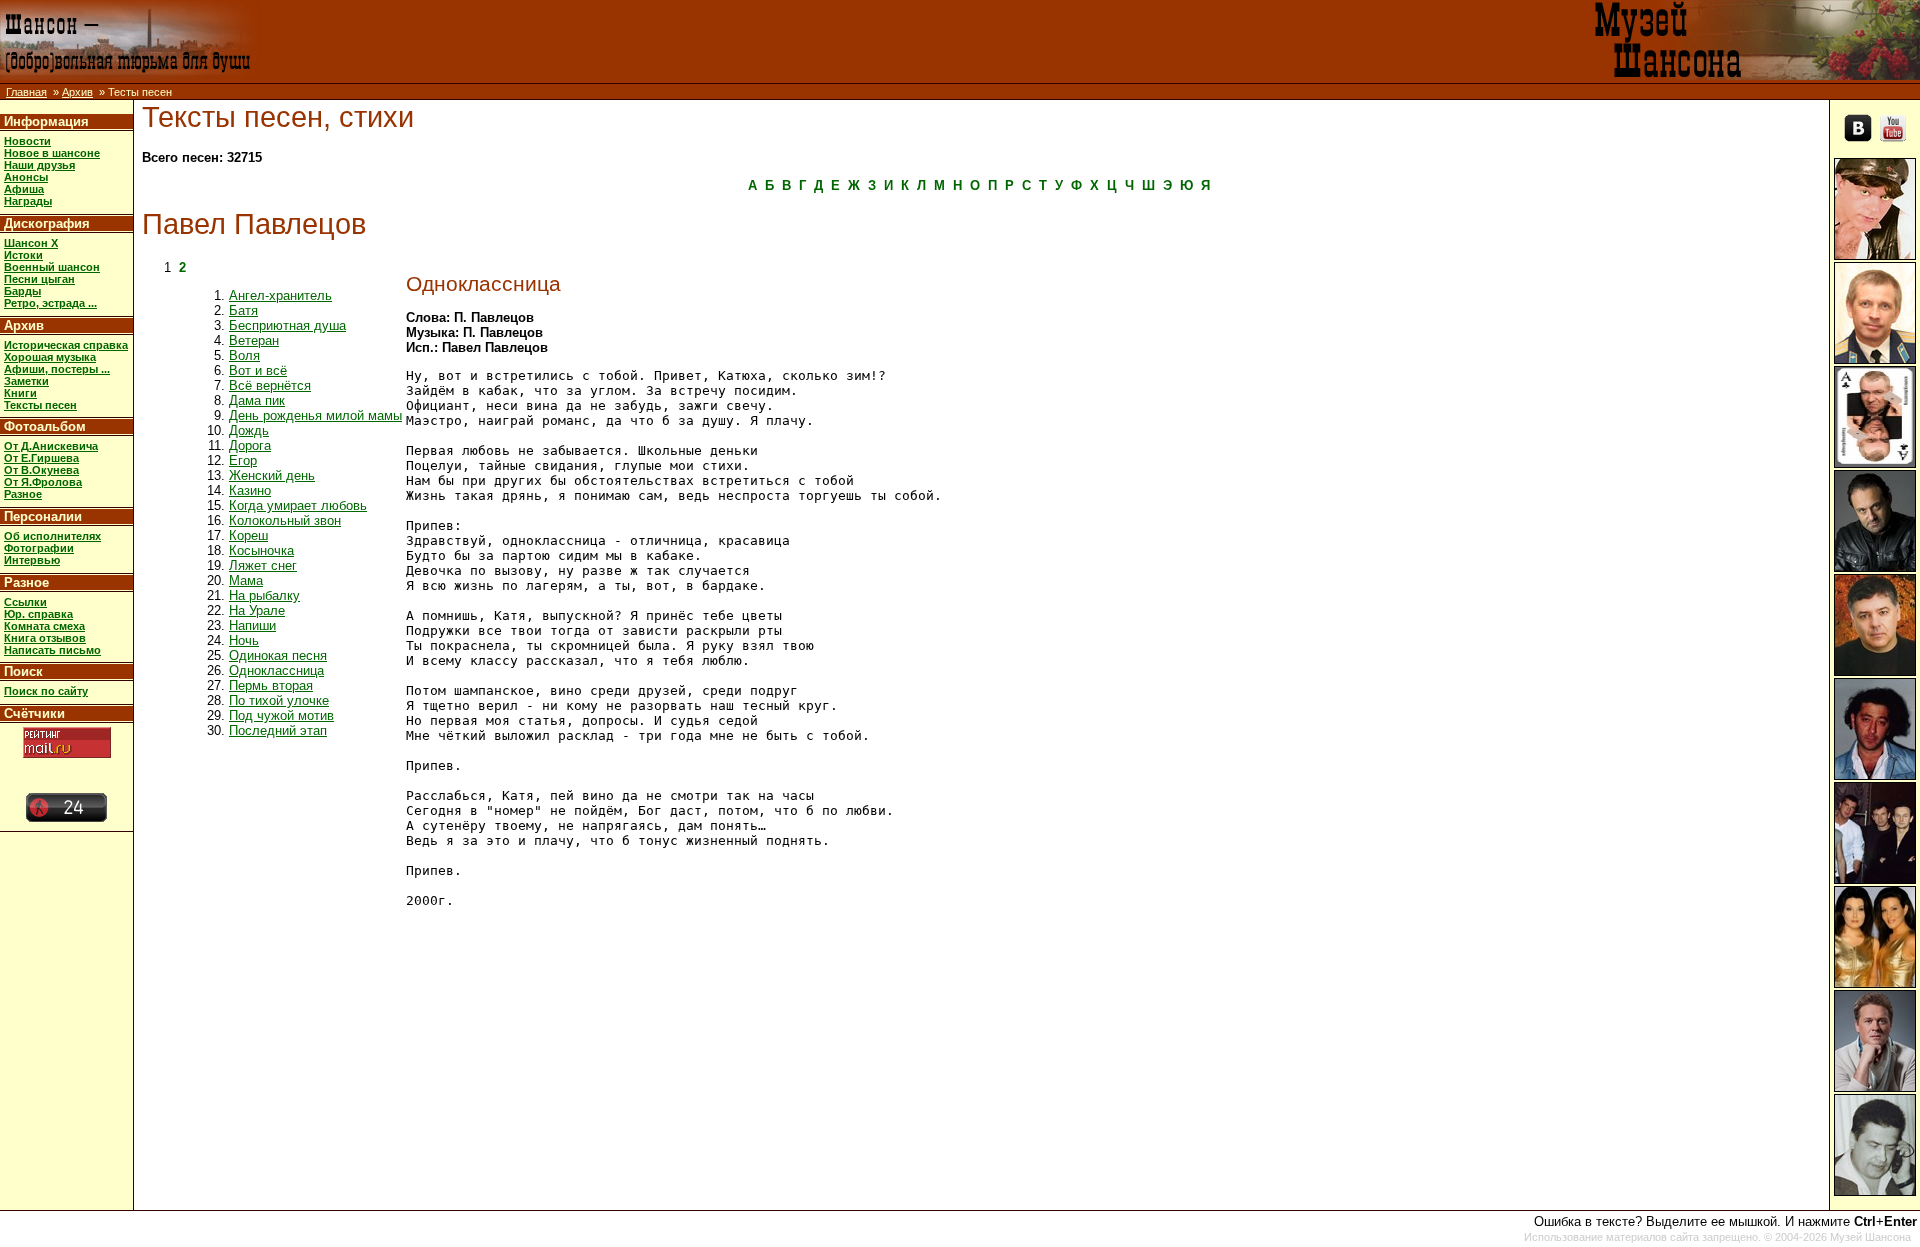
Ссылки (25, 602)
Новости (27, 141)
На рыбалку (264, 595)
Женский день (272, 475)
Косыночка (261, 550)
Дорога (250, 445)
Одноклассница (276, 670)
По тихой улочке (279, 700)
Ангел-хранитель (280, 295)
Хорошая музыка (50, 357)
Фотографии (39, 548)
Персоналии (43, 516)
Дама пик (257, 400)
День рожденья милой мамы (315, 415)
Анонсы (26, 177)
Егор (243, 460)
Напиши (252, 625)
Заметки (26, 381)
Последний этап (278, 730)
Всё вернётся (270, 385)
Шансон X (31, 243)
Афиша (24, 189)
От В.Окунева (41, 470)
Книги (20, 393)
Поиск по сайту (46, 691)
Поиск (23, 671)
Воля (244, 355)
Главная (26, 92)
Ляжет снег (263, 565)
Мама (246, 580)
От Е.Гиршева (41, 458)
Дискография (47, 223)
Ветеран (254, 340)
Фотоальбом (45, 426)
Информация (46, 121)
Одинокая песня (278, 655)
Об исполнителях (52, 536)
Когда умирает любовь (298, 505)
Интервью (32, 560)
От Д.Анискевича (51, 446)
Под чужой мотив (281, 715)
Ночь (244, 640)
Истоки (23, 255)
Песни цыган (39, 279)
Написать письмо (52, 650)
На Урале (257, 610)
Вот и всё (258, 370)
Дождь (249, 430)
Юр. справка (38, 614)
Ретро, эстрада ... (50, 303)
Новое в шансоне (52, 153)
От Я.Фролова (43, 482)
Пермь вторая (271, 685)
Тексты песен (40, 405)
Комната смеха (44, 626)
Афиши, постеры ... (57, 369)
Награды (28, 201)
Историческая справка (66, 345)
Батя (243, 310)
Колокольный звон (285, 520)
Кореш (248, 535)
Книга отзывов (45, 638)
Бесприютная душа (287, 325)
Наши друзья (39, 165)
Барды (22, 291)
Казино (250, 490)
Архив (77, 92)
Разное (23, 494)
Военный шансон (52, 267)
